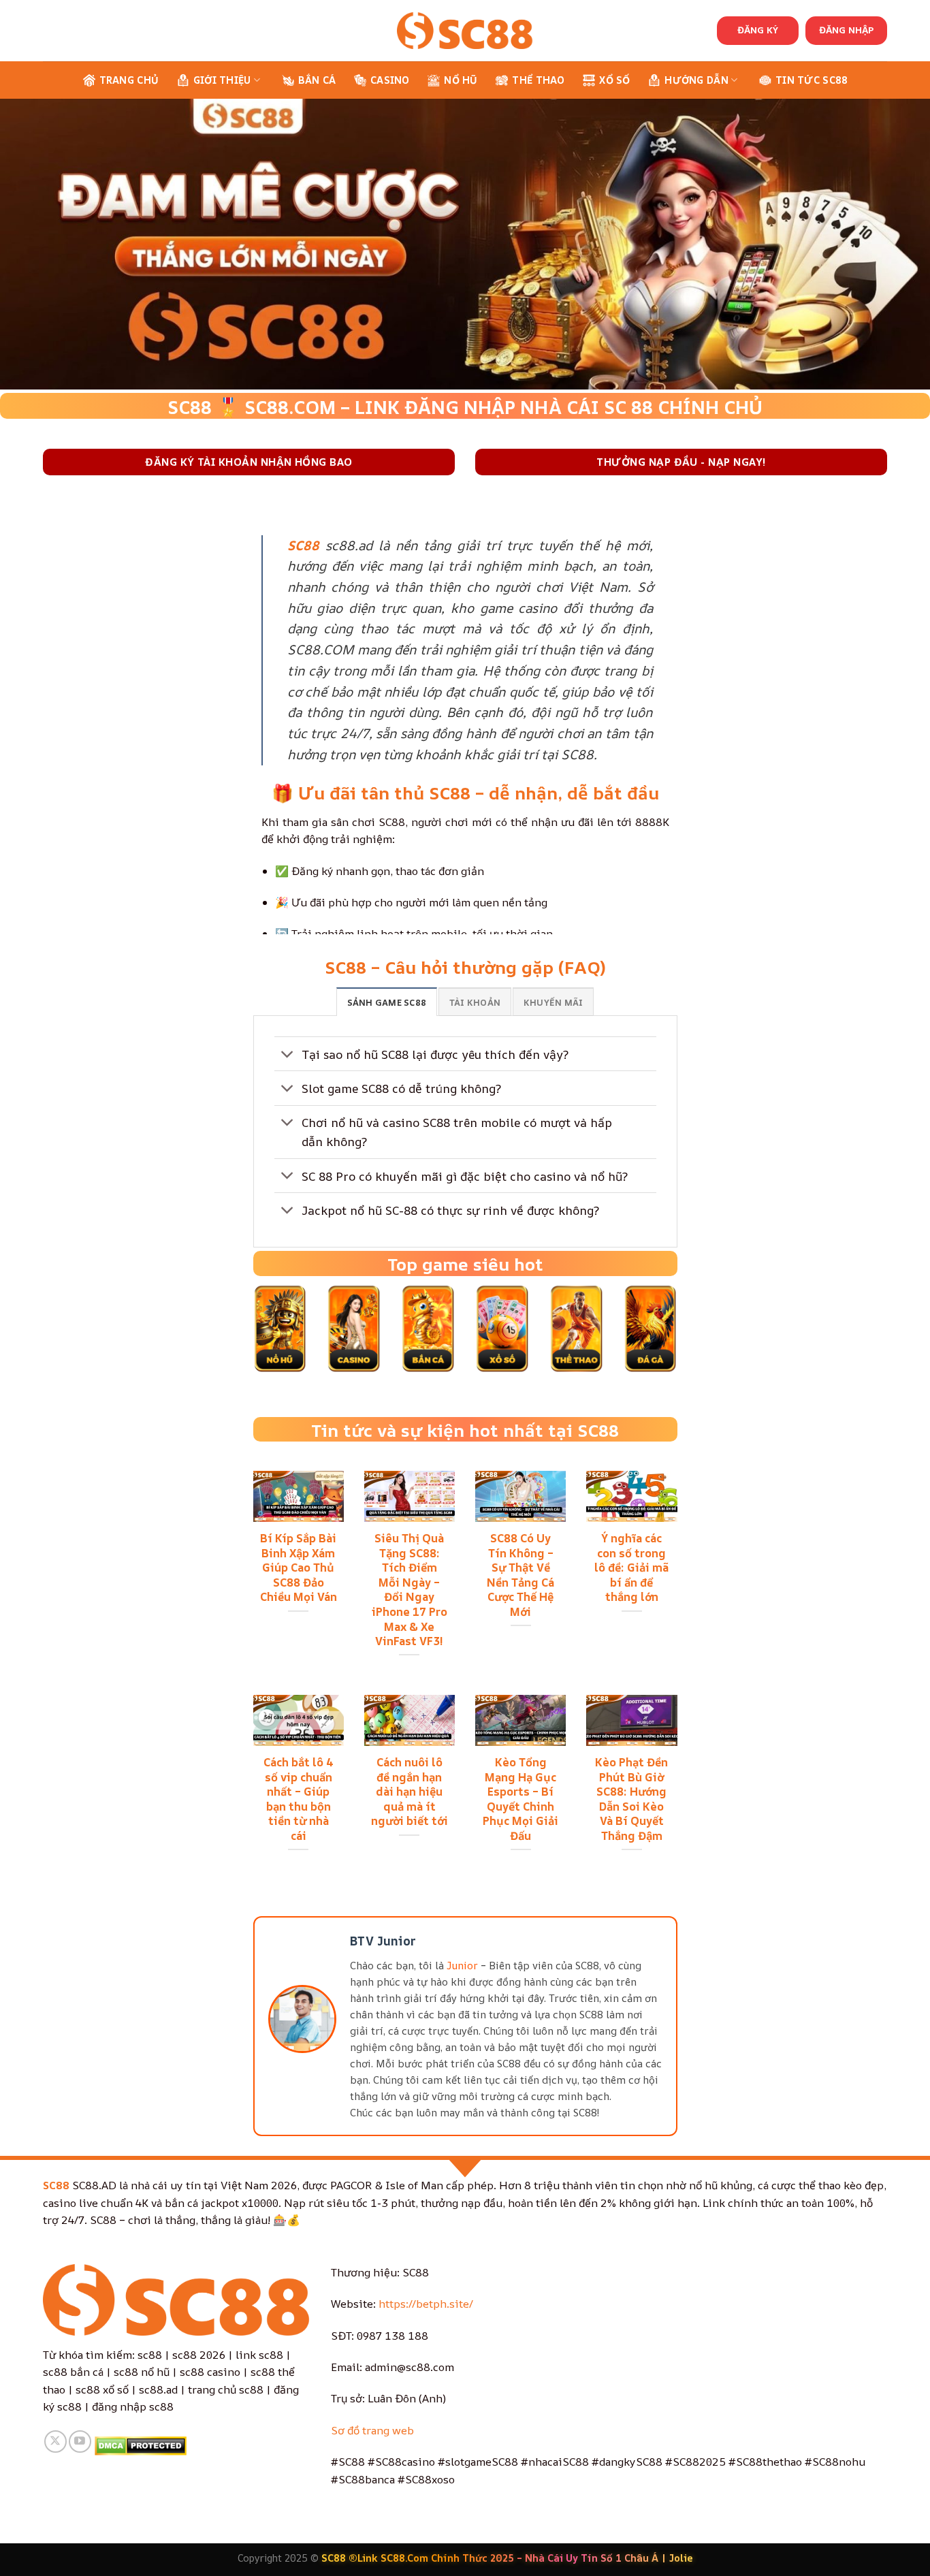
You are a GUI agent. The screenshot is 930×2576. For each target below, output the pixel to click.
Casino (390, 80)
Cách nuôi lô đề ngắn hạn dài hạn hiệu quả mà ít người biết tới (410, 1792)
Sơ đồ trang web (372, 2430)
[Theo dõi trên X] (55, 2442)
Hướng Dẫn (696, 80)
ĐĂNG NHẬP (846, 30)
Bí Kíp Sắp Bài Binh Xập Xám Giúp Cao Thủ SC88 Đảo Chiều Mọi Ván (299, 1568)
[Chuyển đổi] (288, 1055)
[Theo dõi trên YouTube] (80, 2442)
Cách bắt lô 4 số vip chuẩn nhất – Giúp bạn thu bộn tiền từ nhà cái (299, 1799)
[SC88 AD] (465, 30)
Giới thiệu (222, 80)
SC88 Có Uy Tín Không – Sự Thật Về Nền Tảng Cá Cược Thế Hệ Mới (520, 1575)
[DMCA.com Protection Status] (141, 2445)
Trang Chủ (129, 80)
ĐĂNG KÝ (758, 30)
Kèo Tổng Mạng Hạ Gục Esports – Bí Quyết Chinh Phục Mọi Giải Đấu (520, 1799)
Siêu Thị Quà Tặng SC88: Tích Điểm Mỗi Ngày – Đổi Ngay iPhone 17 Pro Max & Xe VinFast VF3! (410, 1589)
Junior (462, 1966)
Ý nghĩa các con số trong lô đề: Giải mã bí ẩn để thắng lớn (631, 1568)
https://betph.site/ (426, 2304)
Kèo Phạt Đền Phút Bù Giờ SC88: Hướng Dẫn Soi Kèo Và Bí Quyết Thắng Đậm (631, 1799)
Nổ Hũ (461, 80)
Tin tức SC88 (812, 80)
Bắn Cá (317, 80)
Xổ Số (614, 80)
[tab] (387, 1002)
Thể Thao (538, 80)
